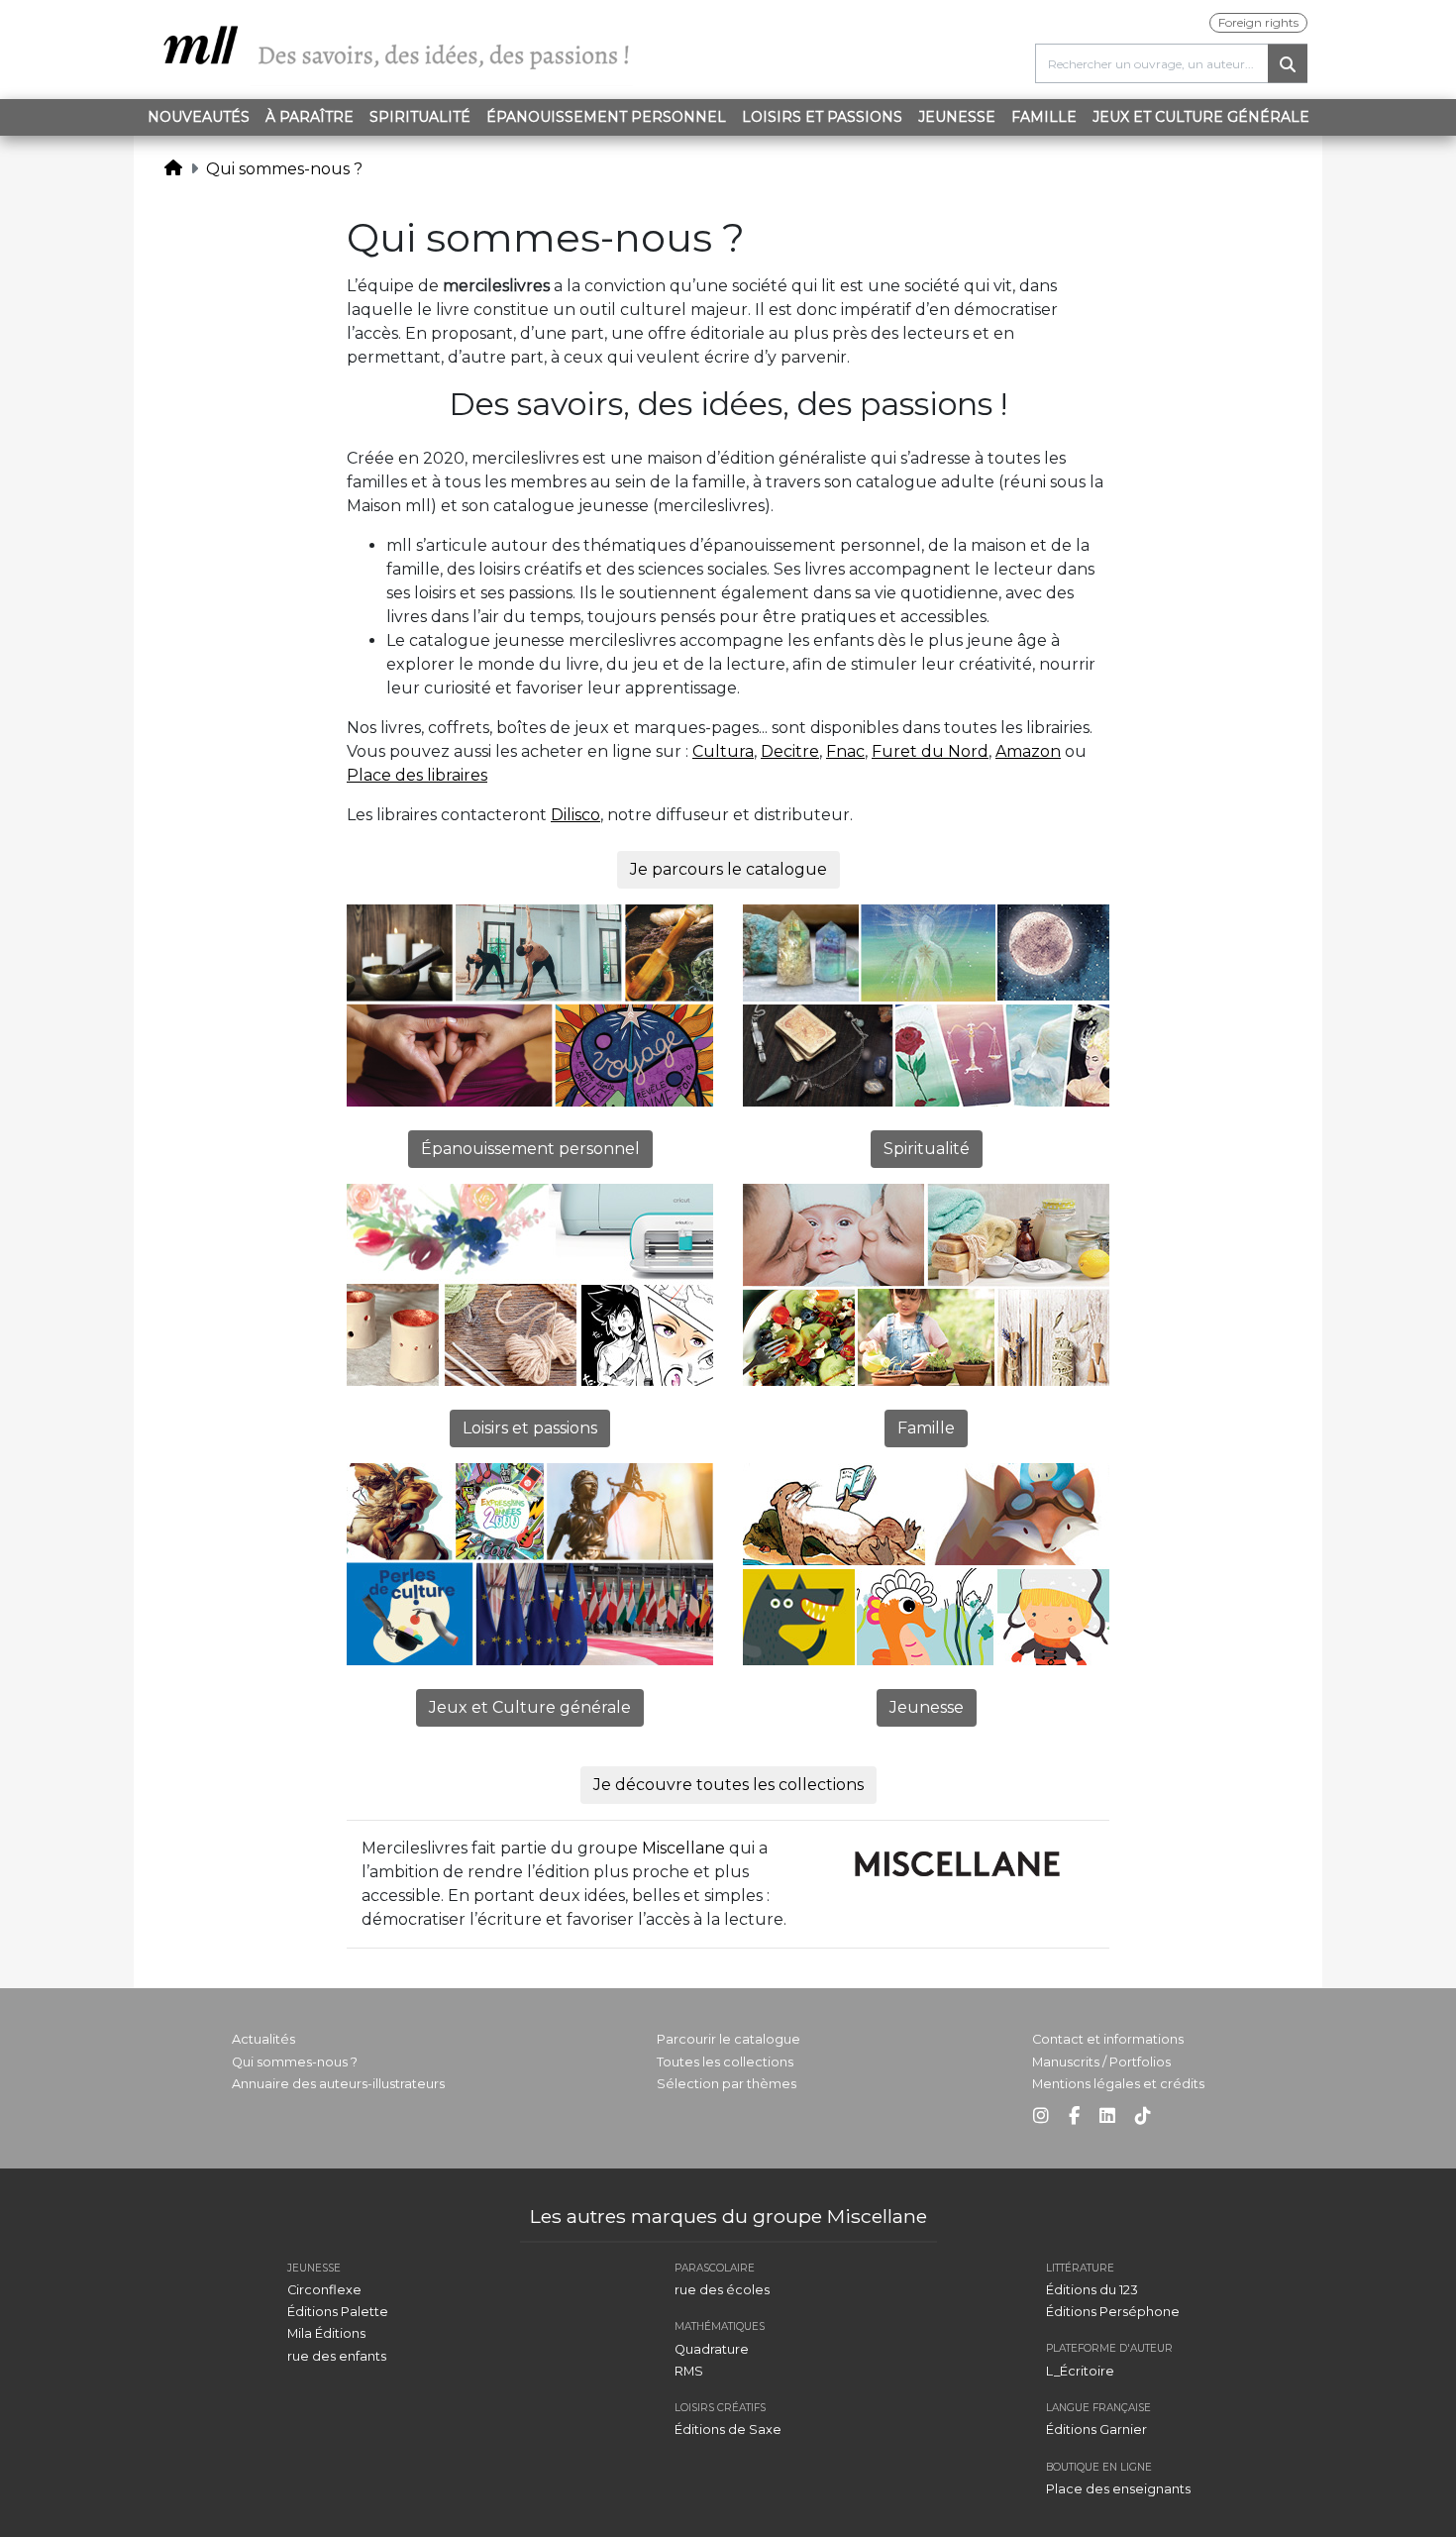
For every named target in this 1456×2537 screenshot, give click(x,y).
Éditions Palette (338, 2312)
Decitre (790, 751)
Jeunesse (957, 117)
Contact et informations (1108, 2039)
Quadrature (712, 2349)
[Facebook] (1074, 2116)
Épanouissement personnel (606, 117)
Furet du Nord (930, 751)
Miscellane (683, 1848)
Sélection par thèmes (727, 2084)
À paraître (310, 117)
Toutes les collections (725, 2062)
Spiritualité (420, 117)
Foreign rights (1258, 22)
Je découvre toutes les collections (728, 1785)
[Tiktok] (1143, 2116)
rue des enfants (337, 2356)
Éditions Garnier (1096, 2430)
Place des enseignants (1118, 2489)
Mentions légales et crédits (1118, 2084)
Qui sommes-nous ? (284, 169)
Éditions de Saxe (728, 2430)
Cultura (723, 751)
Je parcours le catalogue (728, 869)
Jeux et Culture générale (1201, 117)
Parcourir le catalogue (728, 2039)
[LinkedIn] (1107, 2116)
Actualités (263, 2039)
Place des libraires (417, 775)
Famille (1044, 117)
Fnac (845, 751)
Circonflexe (324, 2290)
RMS (689, 2371)
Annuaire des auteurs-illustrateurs (338, 2084)
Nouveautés (199, 117)
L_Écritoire (1080, 2371)
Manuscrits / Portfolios (1101, 2062)
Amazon (1028, 751)
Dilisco (575, 815)
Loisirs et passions (822, 117)
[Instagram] (1041, 2116)
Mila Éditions (326, 2333)
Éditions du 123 (1092, 2290)
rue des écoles (722, 2290)
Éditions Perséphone (1113, 2312)
